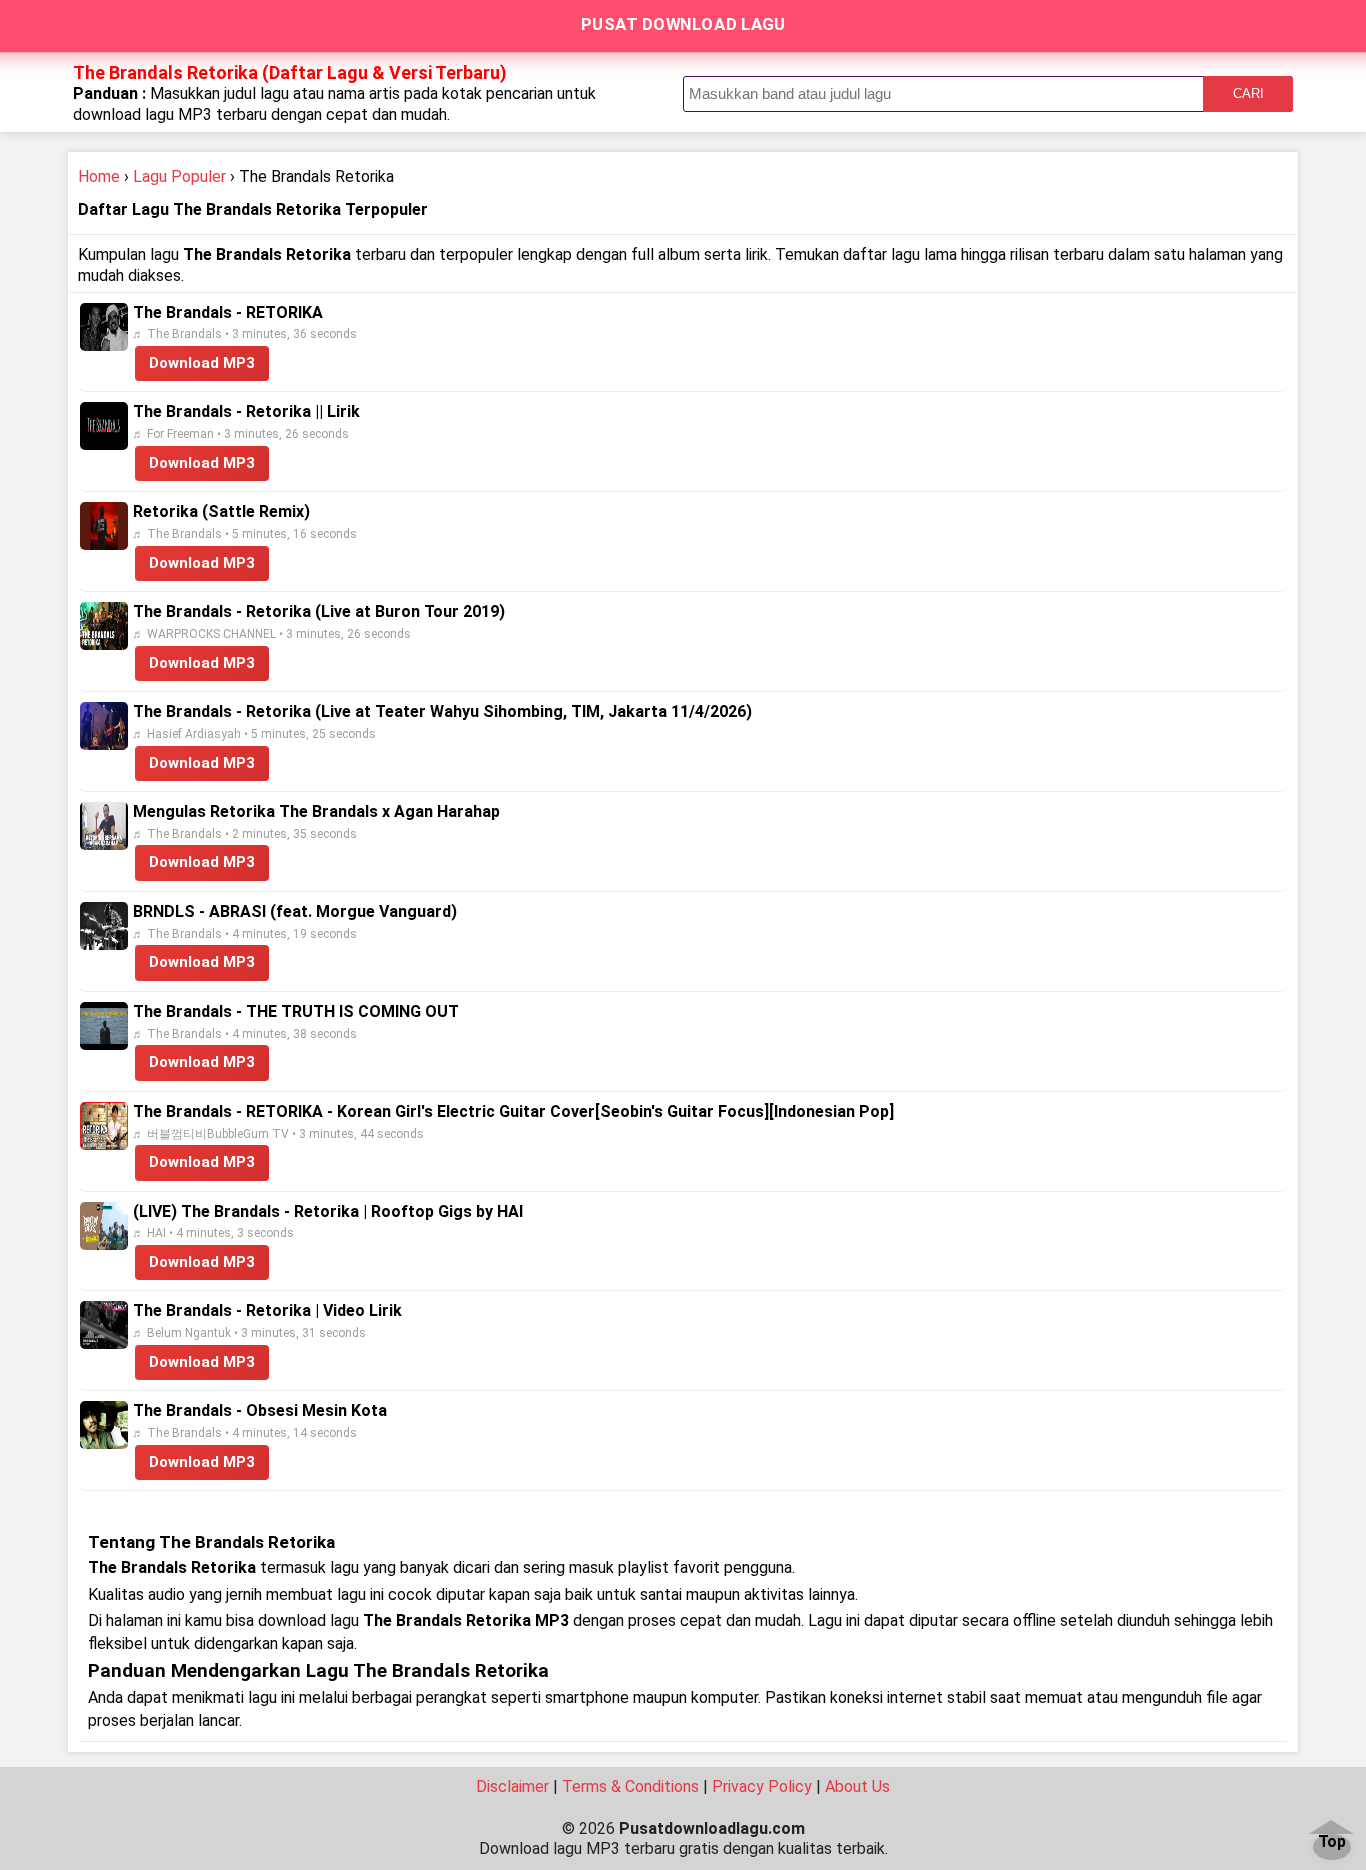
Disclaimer (512, 1786)
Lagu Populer (179, 176)
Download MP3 (202, 363)
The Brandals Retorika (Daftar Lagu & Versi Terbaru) (290, 72)
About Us (857, 1786)
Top (1332, 1842)
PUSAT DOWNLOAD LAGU (683, 24)
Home (99, 176)
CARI (1248, 93)
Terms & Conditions (630, 1786)
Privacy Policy (762, 1786)
